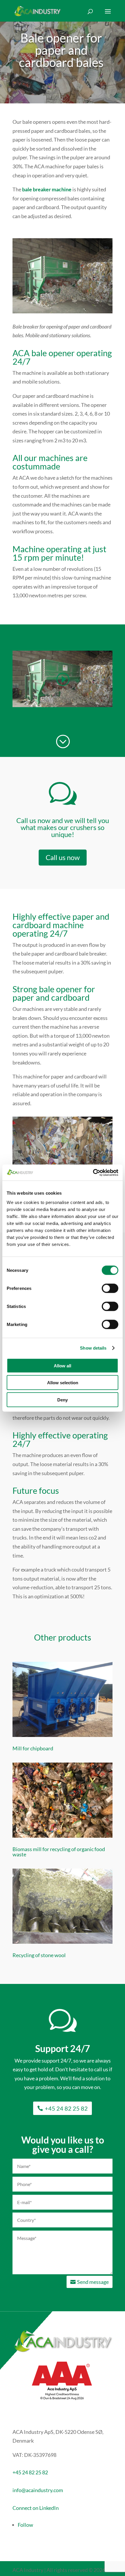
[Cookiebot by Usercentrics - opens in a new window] (93, 1173)
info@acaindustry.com (38, 2490)
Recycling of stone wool (39, 1955)
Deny (63, 1400)
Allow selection (63, 1383)
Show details (93, 1348)
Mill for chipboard (33, 1748)
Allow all (63, 1365)
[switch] (110, 1288)
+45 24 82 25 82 (66, 2108)
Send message (93, 2282)
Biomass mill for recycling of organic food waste (59, 1852)
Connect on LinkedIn (36, 2508)
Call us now (63, 857)
